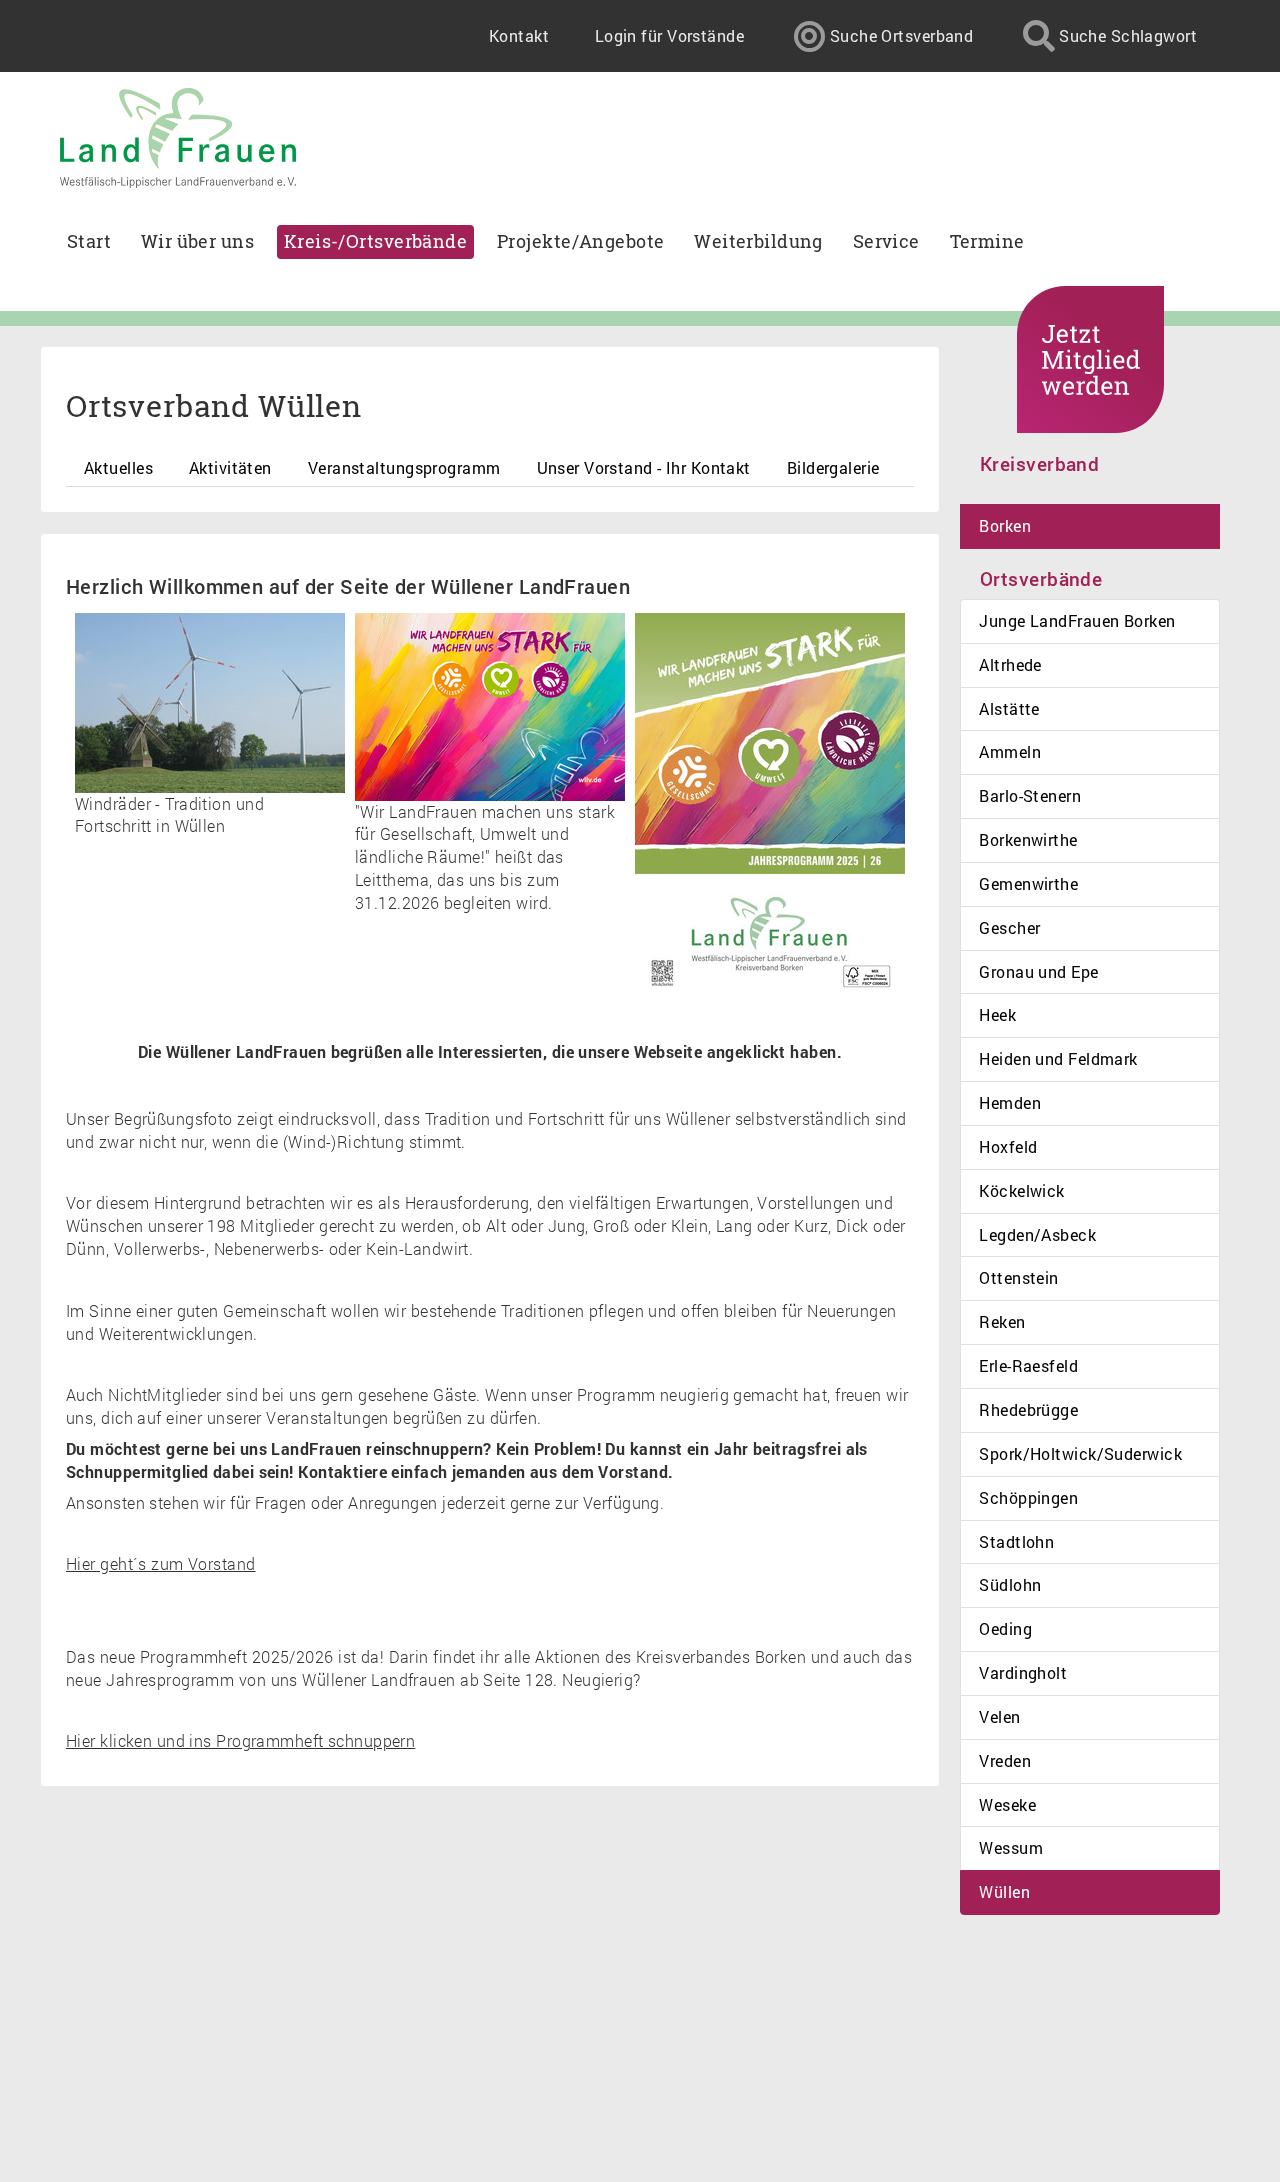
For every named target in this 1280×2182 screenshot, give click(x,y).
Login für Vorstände (669, 35)
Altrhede (1010, 664)
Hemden (1010, 1102)
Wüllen (1004, 1891)
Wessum (1011, 1847)
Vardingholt (1023, 1672)
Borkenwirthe (1028, 839)
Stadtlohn (1016, 1541)
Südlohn (1010, 1584)
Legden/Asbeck (1037, 1234)
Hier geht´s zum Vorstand (161, 1563)
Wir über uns (197, 241)
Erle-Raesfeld (1028, 1365)
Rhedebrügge (1028, 1409)
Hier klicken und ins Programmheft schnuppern (240, 1740)
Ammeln (1010, 751)
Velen (999, 1716)
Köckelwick (1021, 1190)
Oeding (1005, 1628)
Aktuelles (118, 467)
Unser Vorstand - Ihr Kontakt (644, 467)
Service (886, 241)
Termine (987, 241)
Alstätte (1009, 708)
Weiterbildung (758, 241)
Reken (1002, 1321)
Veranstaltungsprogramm (404, 467)
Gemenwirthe (1028, 883)
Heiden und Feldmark (1058, 1058)
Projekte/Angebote (580, 241)
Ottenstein (1018, 1277)
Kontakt (519, 35)
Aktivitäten (230, 467)
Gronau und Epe (1038, 971)
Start (89, 241)
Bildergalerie (833, 467)
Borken (1005, 525)
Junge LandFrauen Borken (1077, 620)
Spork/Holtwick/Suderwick (1080, 1453)
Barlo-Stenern (1030, 795)
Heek (997, 1014)
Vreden (1005, 1760)
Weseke (1007, 1804)
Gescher (1009, 927)
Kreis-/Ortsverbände (375, 241)
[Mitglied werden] (1090, 359)
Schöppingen (1028, 1497)
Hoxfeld (1008, 1146)
